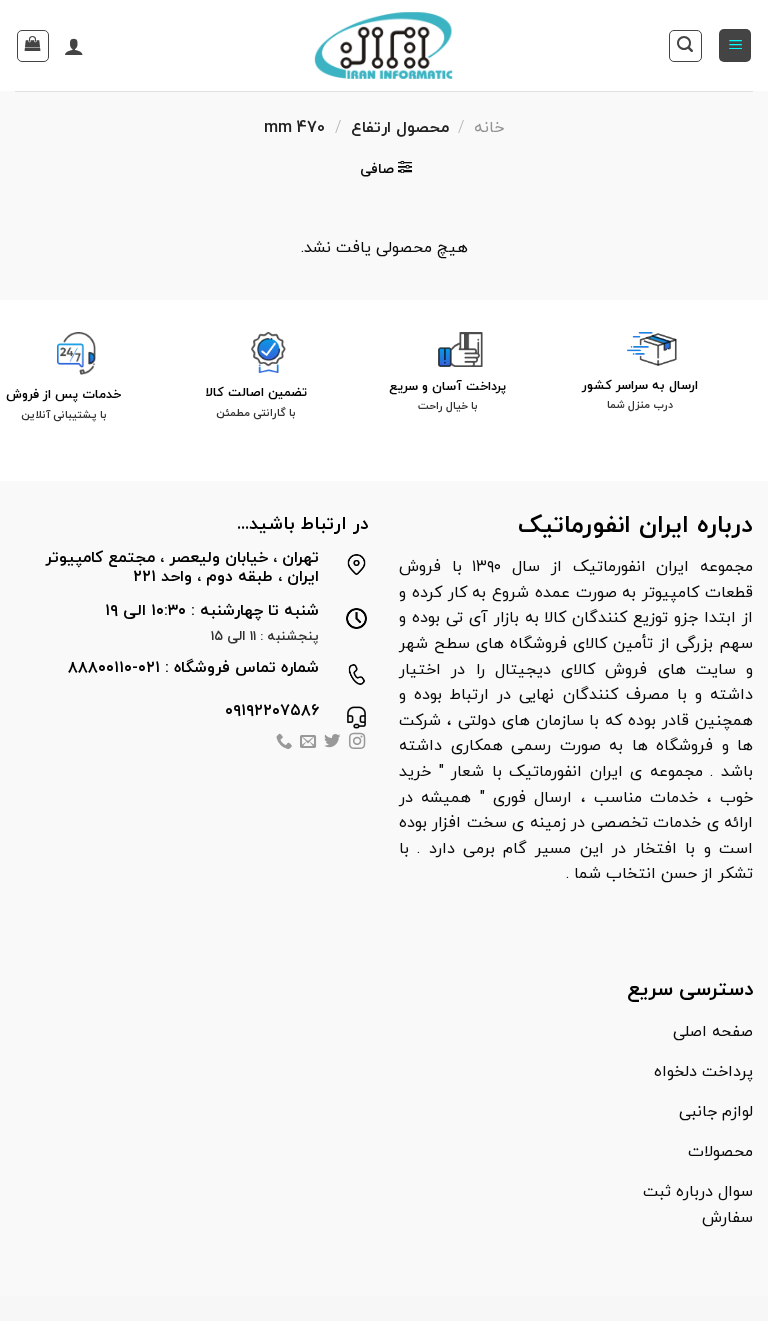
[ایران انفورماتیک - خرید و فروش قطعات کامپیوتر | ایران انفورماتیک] (384, 45)
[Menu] (735, 45)
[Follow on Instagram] (357, 743)
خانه (489, 128)
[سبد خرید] (33, 46)
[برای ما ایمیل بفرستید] (308, 743)
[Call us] (283, 743)
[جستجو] (685, 46)
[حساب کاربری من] (74, 46)
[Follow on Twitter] (332, 743)
